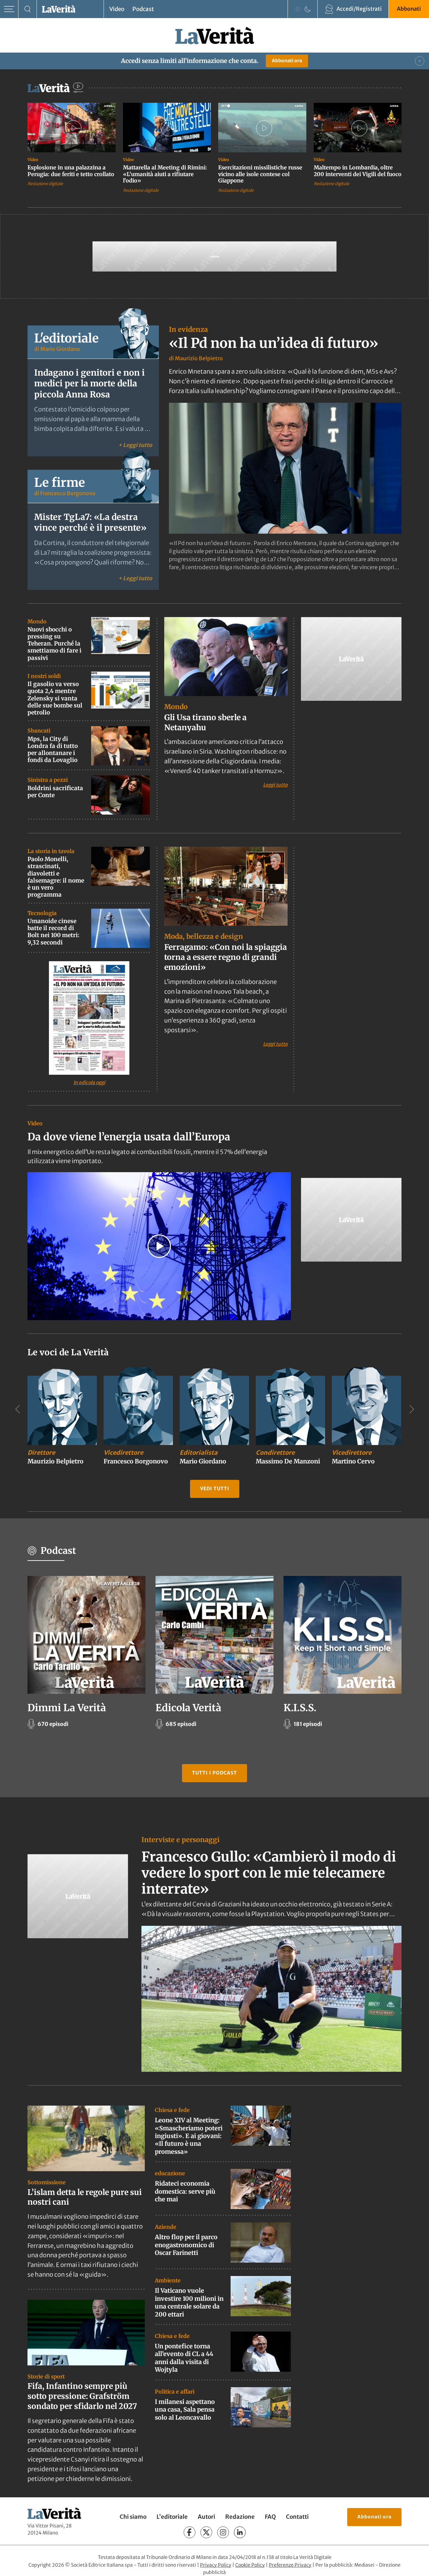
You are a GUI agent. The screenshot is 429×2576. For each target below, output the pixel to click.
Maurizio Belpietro (199, 358)
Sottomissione (47, 2182)
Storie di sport (46, 2376)
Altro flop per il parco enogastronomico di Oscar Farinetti (186, 2245)
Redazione (240, 2517)
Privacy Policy (216, 2565)
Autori (206, 2517)
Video (117, 9)
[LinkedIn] (240, 2532)
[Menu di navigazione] (9, 9)
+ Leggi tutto (135, 445)
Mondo (37, 621)
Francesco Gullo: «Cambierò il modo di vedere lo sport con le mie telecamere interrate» (269, 1873)
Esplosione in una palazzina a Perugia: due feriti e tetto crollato (71, 171)
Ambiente (168, 2280)
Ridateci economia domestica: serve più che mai (185, 2191)
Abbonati (409, 9)
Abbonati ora (287, 61)
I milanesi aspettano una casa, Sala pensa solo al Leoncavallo (185, 2410)
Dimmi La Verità (67, 1708)
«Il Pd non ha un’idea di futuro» (274, 343)
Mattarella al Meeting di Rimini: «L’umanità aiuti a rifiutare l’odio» (165, 174)
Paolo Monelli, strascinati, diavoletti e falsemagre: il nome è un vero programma (56, 877)
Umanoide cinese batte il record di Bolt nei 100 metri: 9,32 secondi (53, 932)
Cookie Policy (250, 2565)
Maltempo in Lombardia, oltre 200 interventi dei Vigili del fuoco (358, 171)
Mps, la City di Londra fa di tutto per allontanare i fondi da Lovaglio (53, 750)
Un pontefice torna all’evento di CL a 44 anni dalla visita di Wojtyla (184, 2358)
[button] (159, 1246)
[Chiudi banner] (420, 61)
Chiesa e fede (172, 2110)
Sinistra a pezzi (48, 780)
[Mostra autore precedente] (17, 1409)
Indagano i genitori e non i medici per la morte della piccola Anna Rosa (89, 384)
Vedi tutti (215, 1489)
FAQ (270, 2517)
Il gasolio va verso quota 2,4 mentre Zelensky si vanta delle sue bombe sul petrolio (55, 698)
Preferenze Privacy (290, 2565)
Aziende (166, 2227)
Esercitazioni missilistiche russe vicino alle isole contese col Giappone (260, 174)
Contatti (297, 2517)
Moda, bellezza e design (204, 937)
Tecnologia (42, 913)
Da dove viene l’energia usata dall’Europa (129, 1137)
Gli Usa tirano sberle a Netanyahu (205, 722)
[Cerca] (28, 9)
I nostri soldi (44, 676)
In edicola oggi (89, 1082)
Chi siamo (133, 2517)
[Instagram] (223, 2532)
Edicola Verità (188, 1708)
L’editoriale (172, 2517)
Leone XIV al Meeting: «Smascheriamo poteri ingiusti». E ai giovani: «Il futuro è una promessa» (189, 2136)
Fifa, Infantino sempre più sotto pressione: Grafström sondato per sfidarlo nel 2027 (82, 2396)
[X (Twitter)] (206, 2532)
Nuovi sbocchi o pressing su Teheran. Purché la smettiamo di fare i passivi (54, 644)
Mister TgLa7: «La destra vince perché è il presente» (90, 522)
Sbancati (39, 731)
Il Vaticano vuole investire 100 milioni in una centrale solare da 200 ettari (189, 2302)
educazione (170, 2173)
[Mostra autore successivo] (412, 1409)
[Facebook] (190, 2532)
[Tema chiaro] (298, 9)
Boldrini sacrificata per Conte (55, 792)
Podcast (143, 9)
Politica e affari (175, 2392)
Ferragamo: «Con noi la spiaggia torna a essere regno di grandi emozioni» (226, 957)
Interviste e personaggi (180, 1840)
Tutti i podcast (214, 1773)
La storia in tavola (51, 851)
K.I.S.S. (300, 1708)
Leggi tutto (275, 785)
